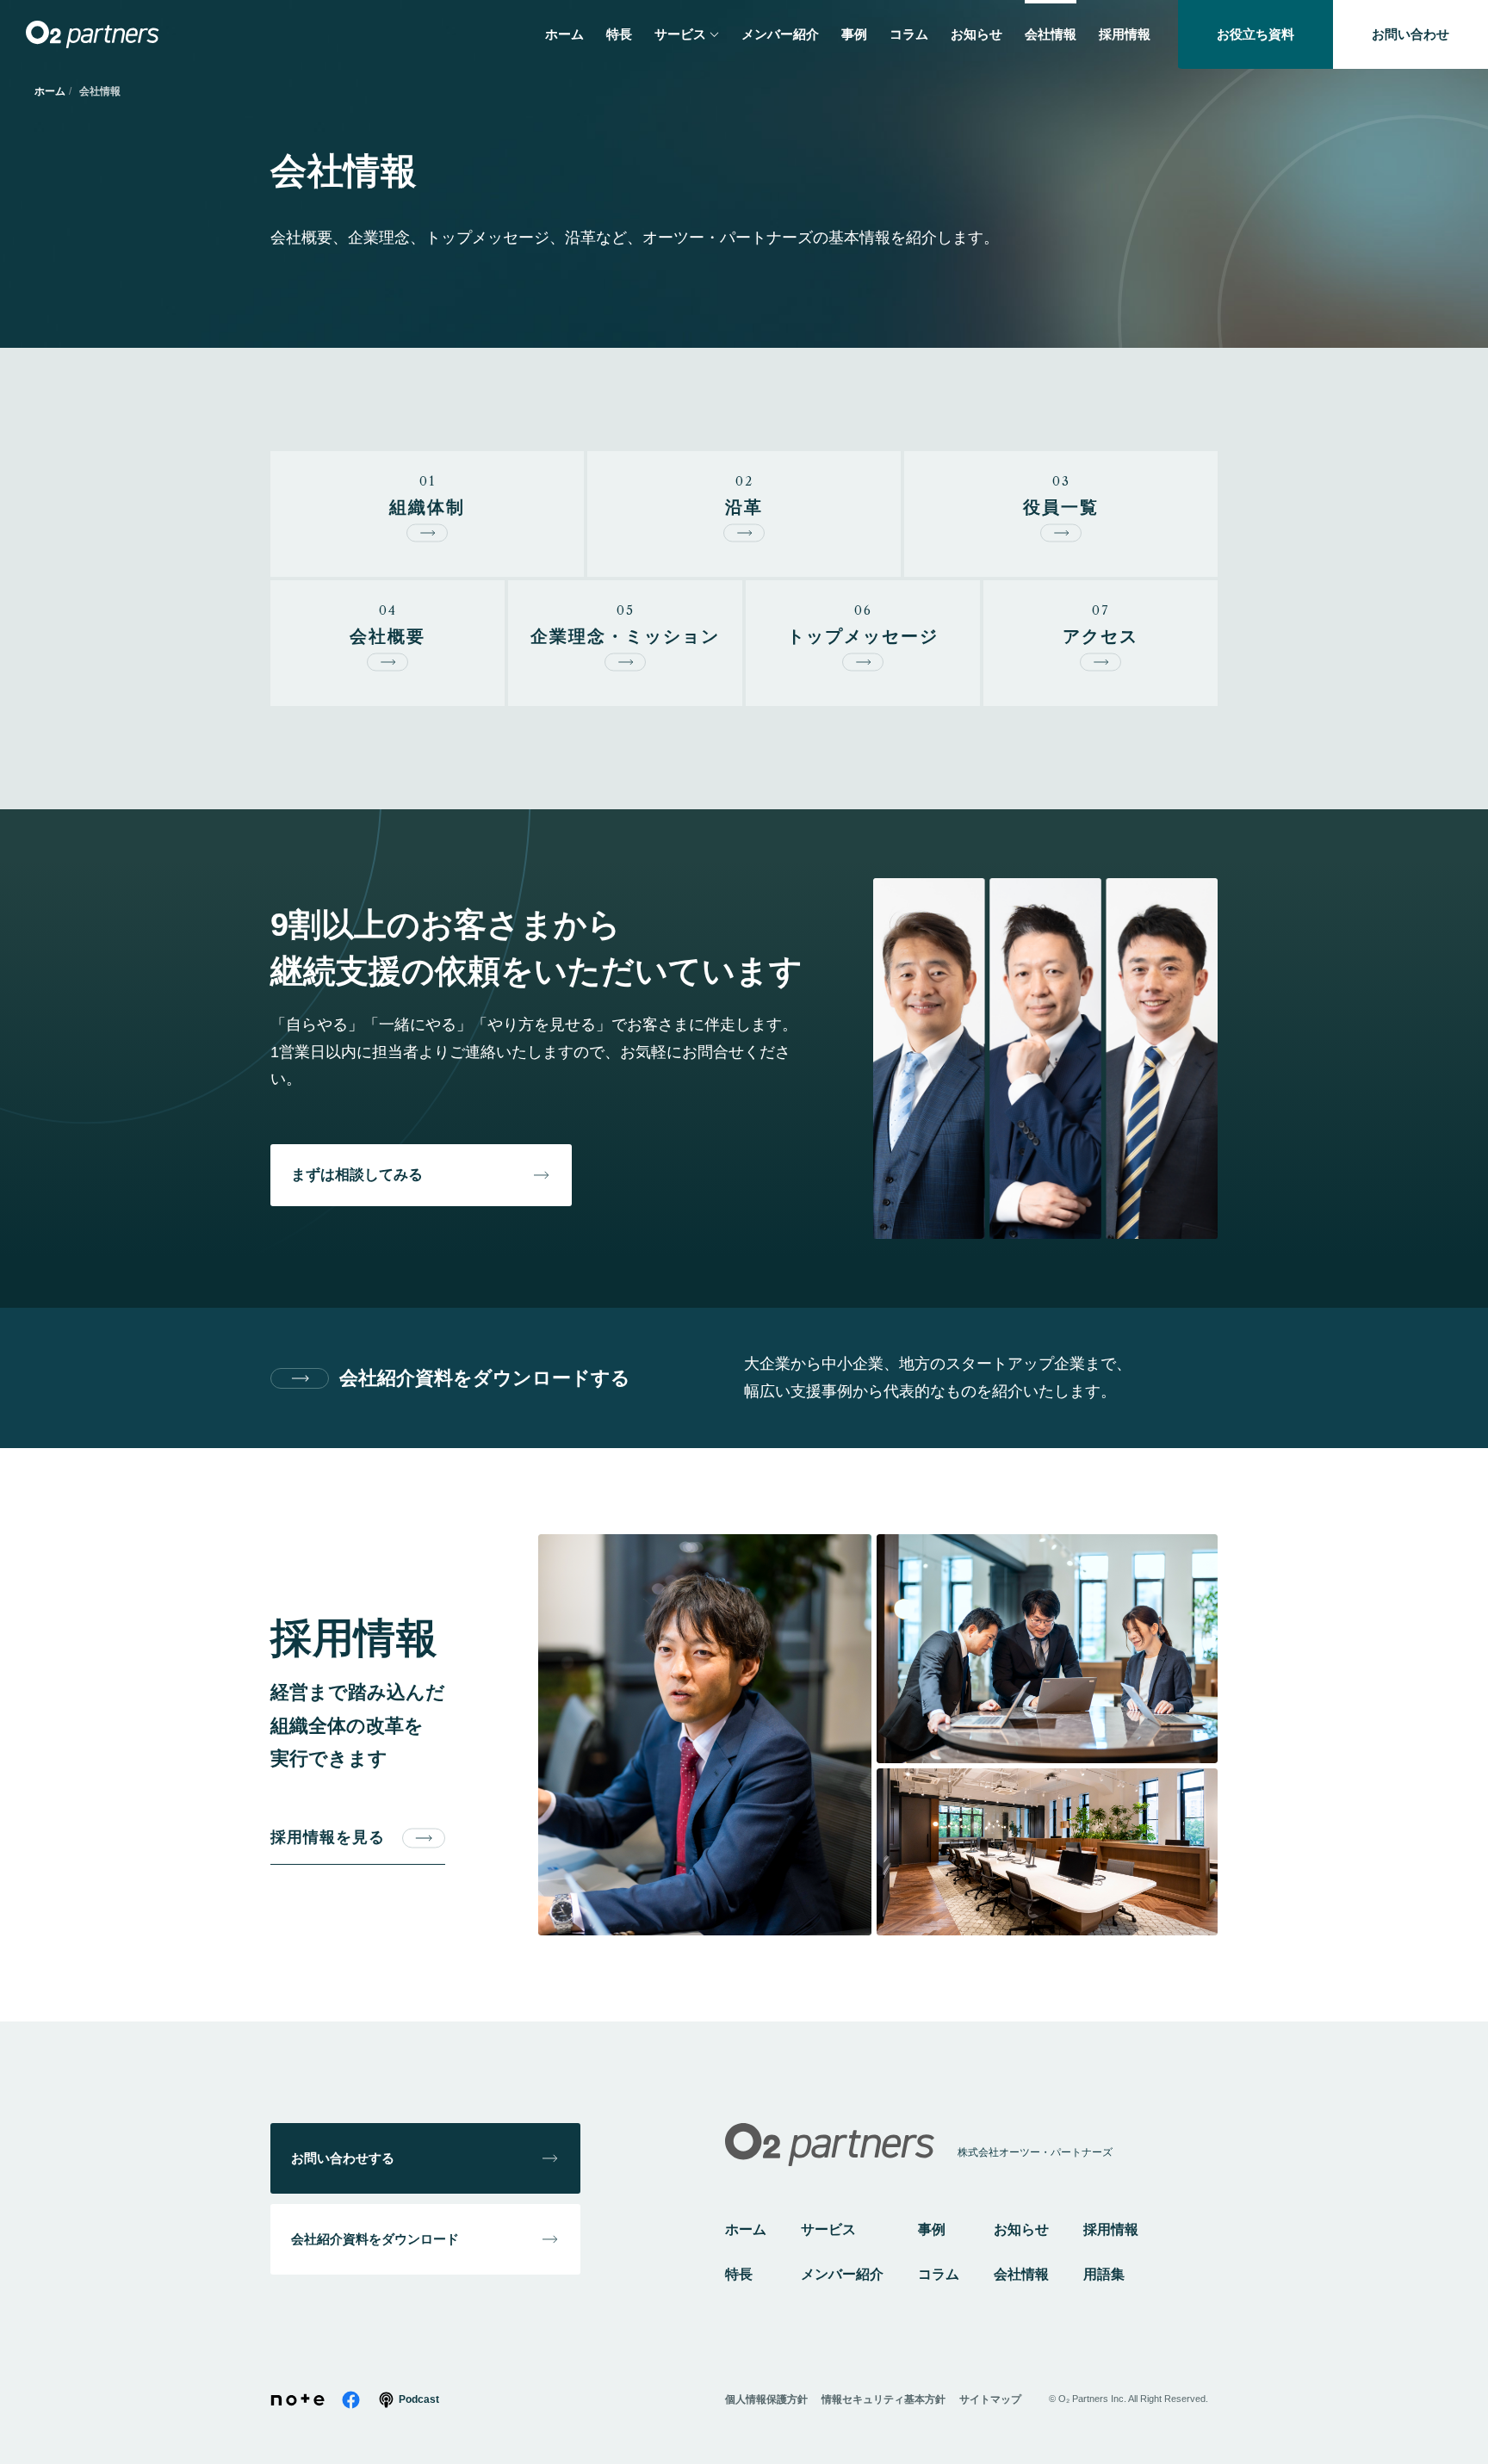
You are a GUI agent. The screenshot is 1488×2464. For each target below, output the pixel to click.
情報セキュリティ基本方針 (883, 2399)
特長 (739, 2274)
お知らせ (1021, 2229)
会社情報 (1021, 2274)
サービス (828, 2229)
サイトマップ (990, 2399)
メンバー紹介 (842, 2274)
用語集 (1104, 2274)
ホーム (50, 91)
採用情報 (1111, 2229)
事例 (932, 2229)
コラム (939, 2274)
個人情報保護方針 (766, 2399)
